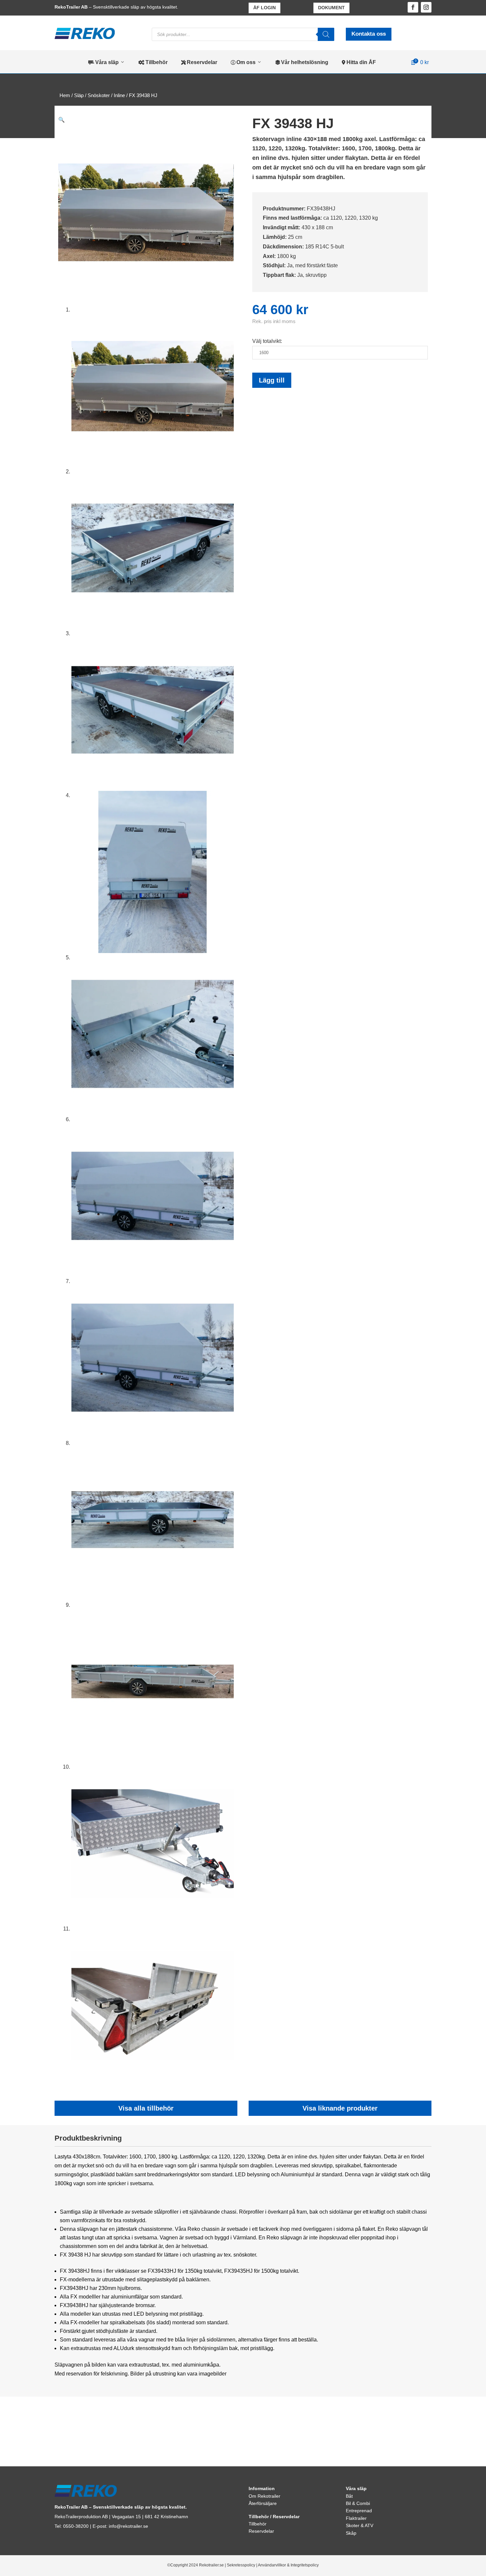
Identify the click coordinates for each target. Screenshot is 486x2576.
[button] (61, 120)
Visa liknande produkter (340, 2108)
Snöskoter (99, 95)
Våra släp (103, 62)
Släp (79, 95)
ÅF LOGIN (264, 8)
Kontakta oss (369, 34)
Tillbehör (153, 62)
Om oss (243, 62)
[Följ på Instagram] (426, 7)
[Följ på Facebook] (413, 7)
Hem (65, 95)
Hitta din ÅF (359, 62)
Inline (119, 95)
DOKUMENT (331, 8)
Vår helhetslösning (302, 62)
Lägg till (272, 380)
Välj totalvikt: (267, 341)
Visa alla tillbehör (146, 2108)
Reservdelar (199, 62)
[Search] (326, 34)
